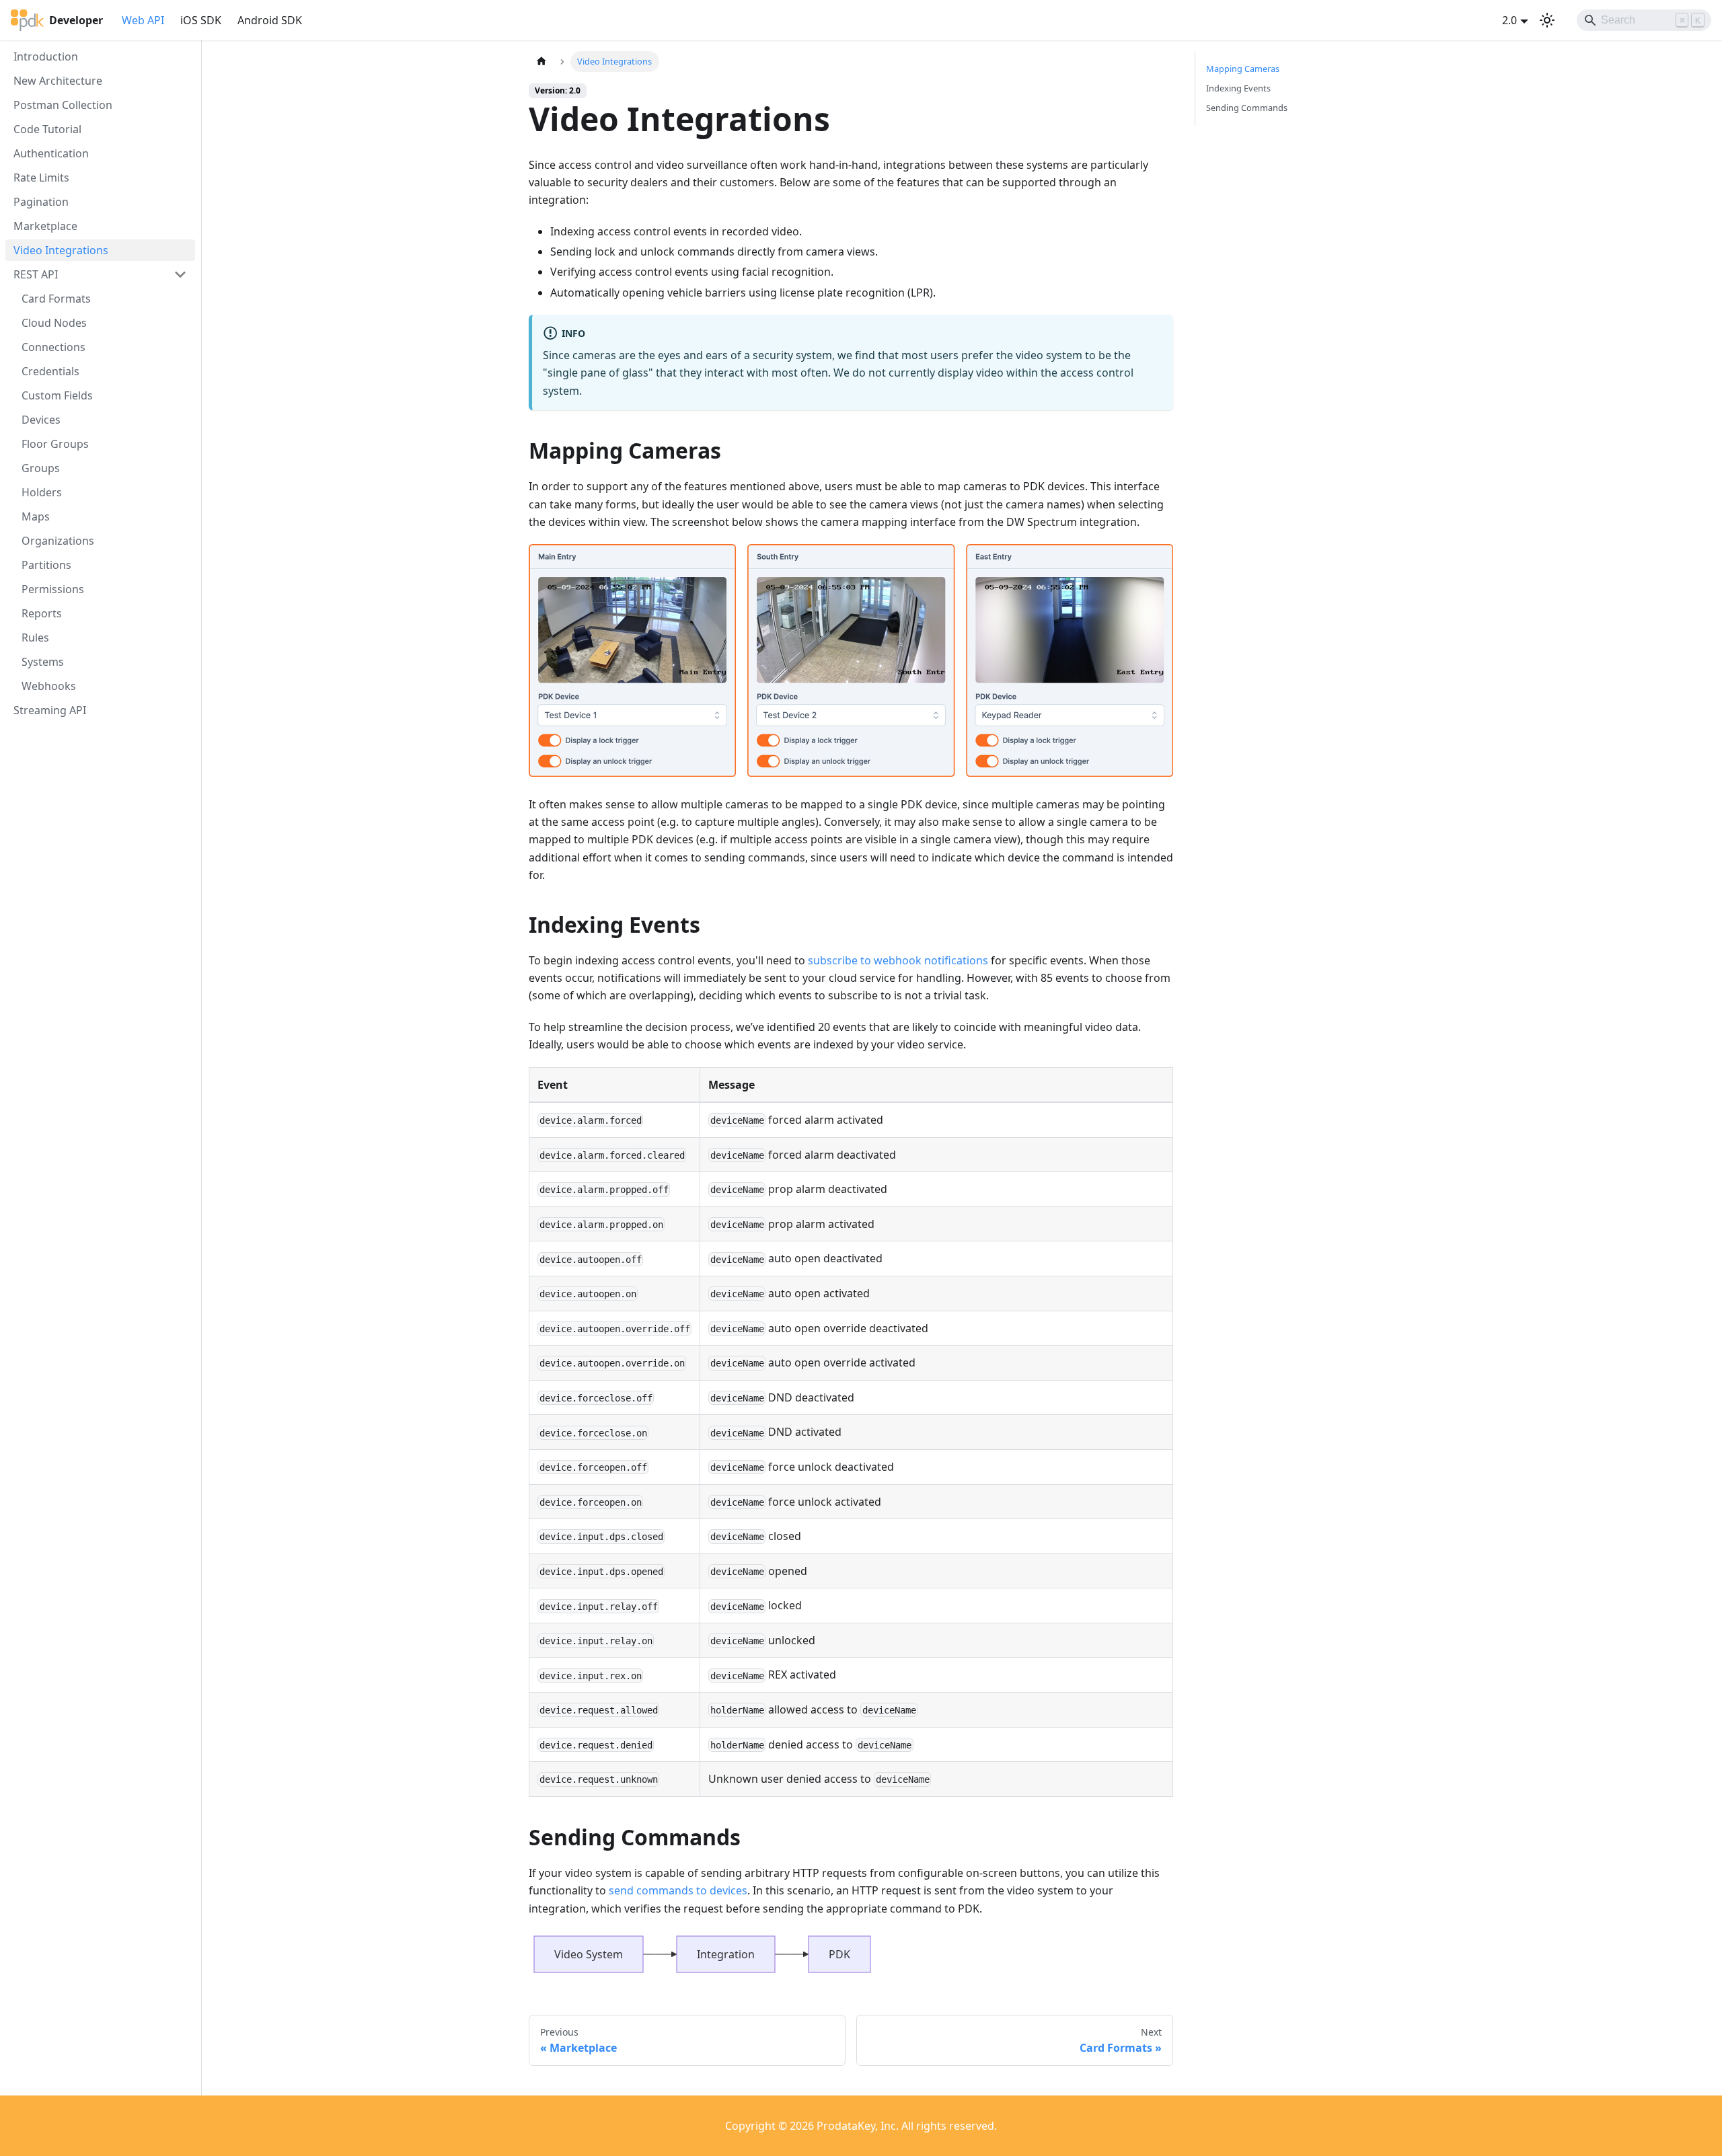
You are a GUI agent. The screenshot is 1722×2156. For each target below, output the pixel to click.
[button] (100, 274)
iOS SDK (201, 20)
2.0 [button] (1509, 20)
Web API (143, 20)
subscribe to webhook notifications (898, 960)
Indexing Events (1238, 88)
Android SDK (270, 20)
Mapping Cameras (1243, 69)
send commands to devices (678, 1890)
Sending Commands (1247, 108)
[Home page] (541, 62)
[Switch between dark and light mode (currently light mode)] (1547, 20)
